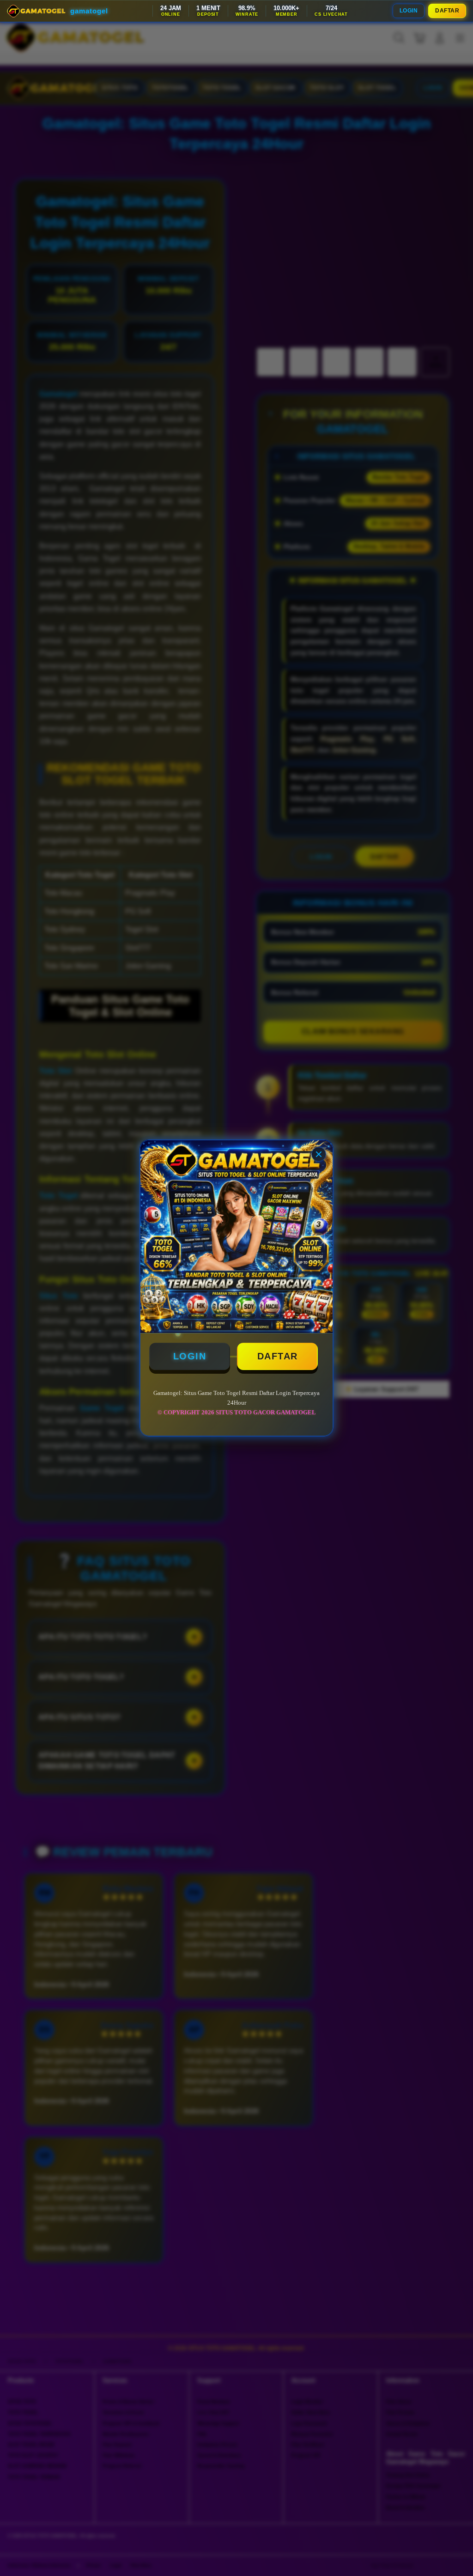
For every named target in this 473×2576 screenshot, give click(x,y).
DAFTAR (447, 11)
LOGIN (409, 11)
